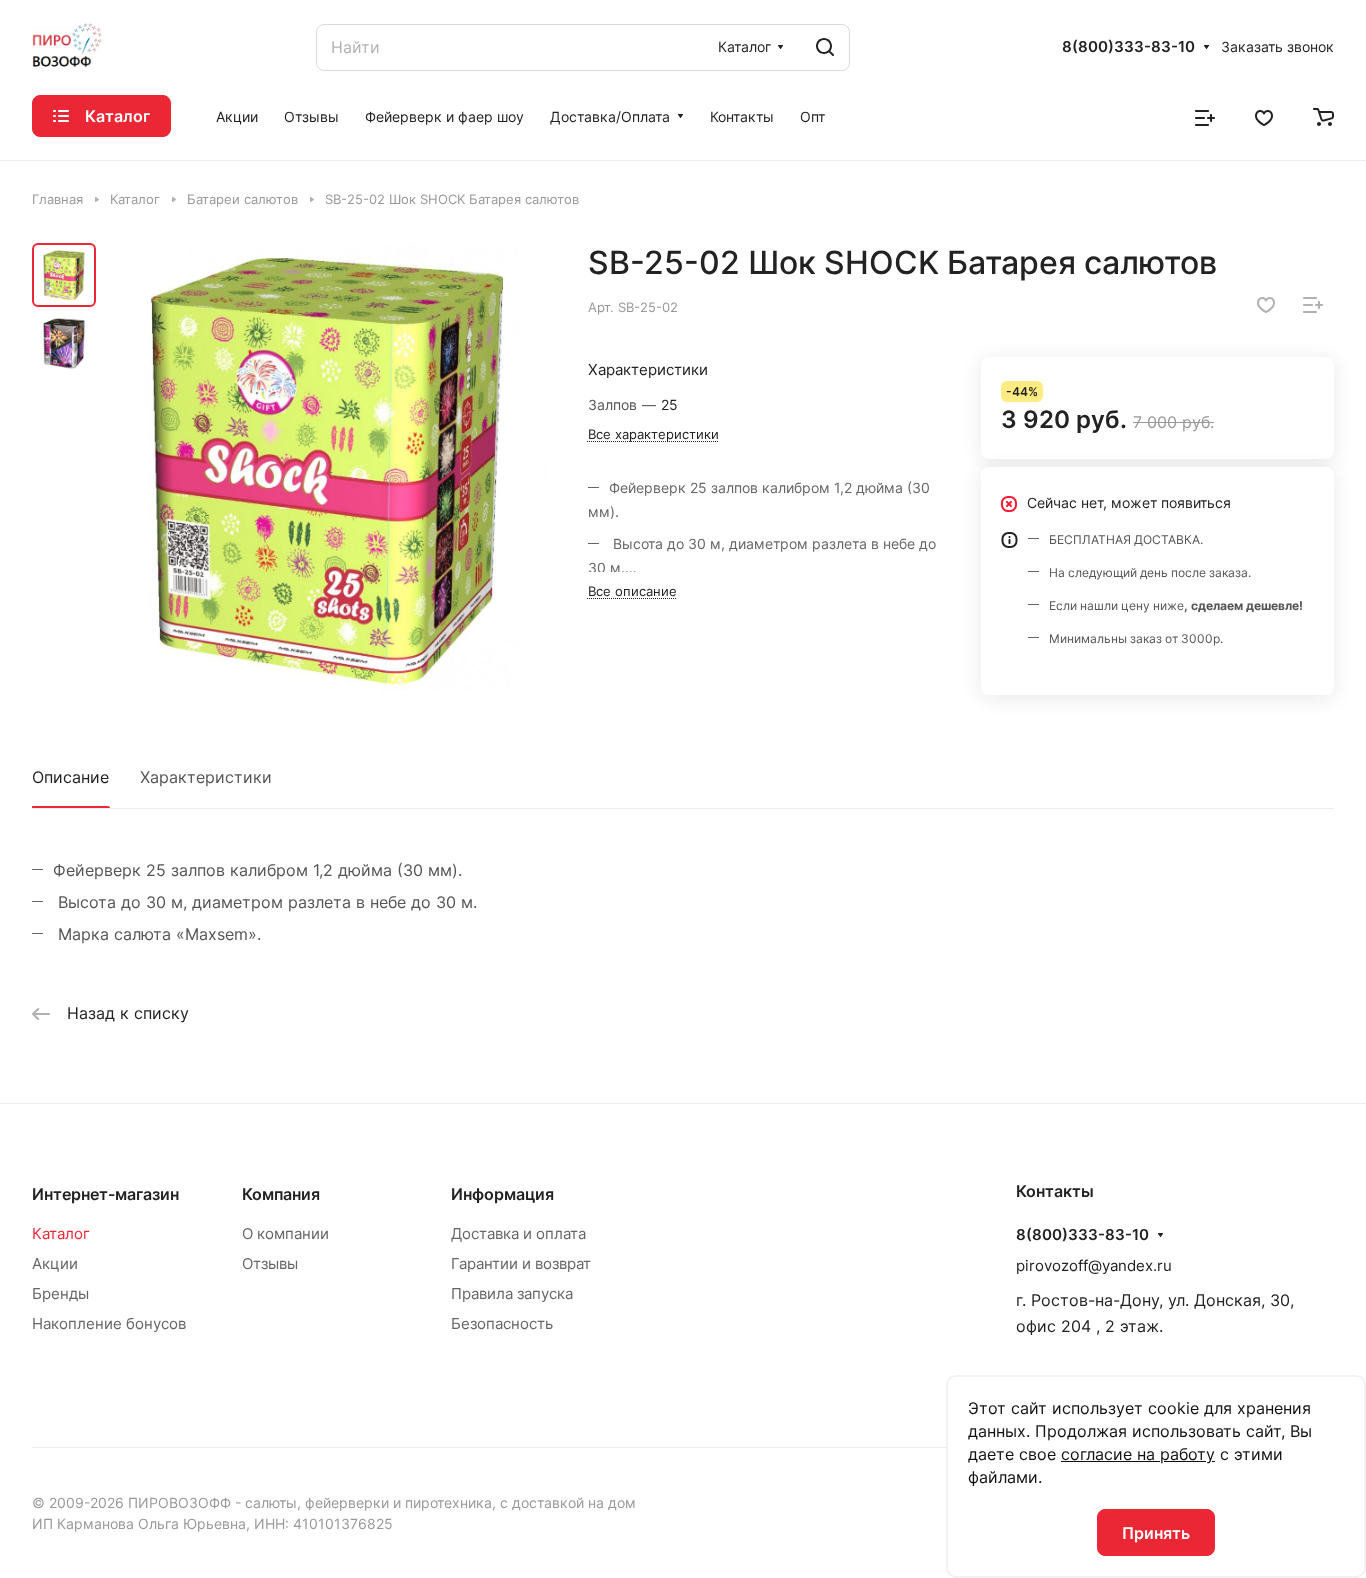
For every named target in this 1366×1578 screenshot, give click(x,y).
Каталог (61, 1233)
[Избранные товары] (1264, 116)
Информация (502, 1194)
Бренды (60, 1293)
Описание (70, 777)
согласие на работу (1138, 1454)
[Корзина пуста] (1323, 116)
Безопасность (502, 1323)
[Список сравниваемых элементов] (1205, 116)
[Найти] (825, 47)
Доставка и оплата (518, 1233)
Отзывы (270, 1263)
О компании (285, 1233)
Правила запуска (512, 1293)
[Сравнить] (1313, 305)
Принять (1156, 1533)
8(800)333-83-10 (1128, 47)
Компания (281, 1194)
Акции (55, 1263)
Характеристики (206, 777)
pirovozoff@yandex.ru (1094, 1265)
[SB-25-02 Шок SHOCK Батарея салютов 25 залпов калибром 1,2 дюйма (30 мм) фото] (327, 467)
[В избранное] (1266, 305)
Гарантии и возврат (521, 1263)
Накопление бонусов (109, 1323)
